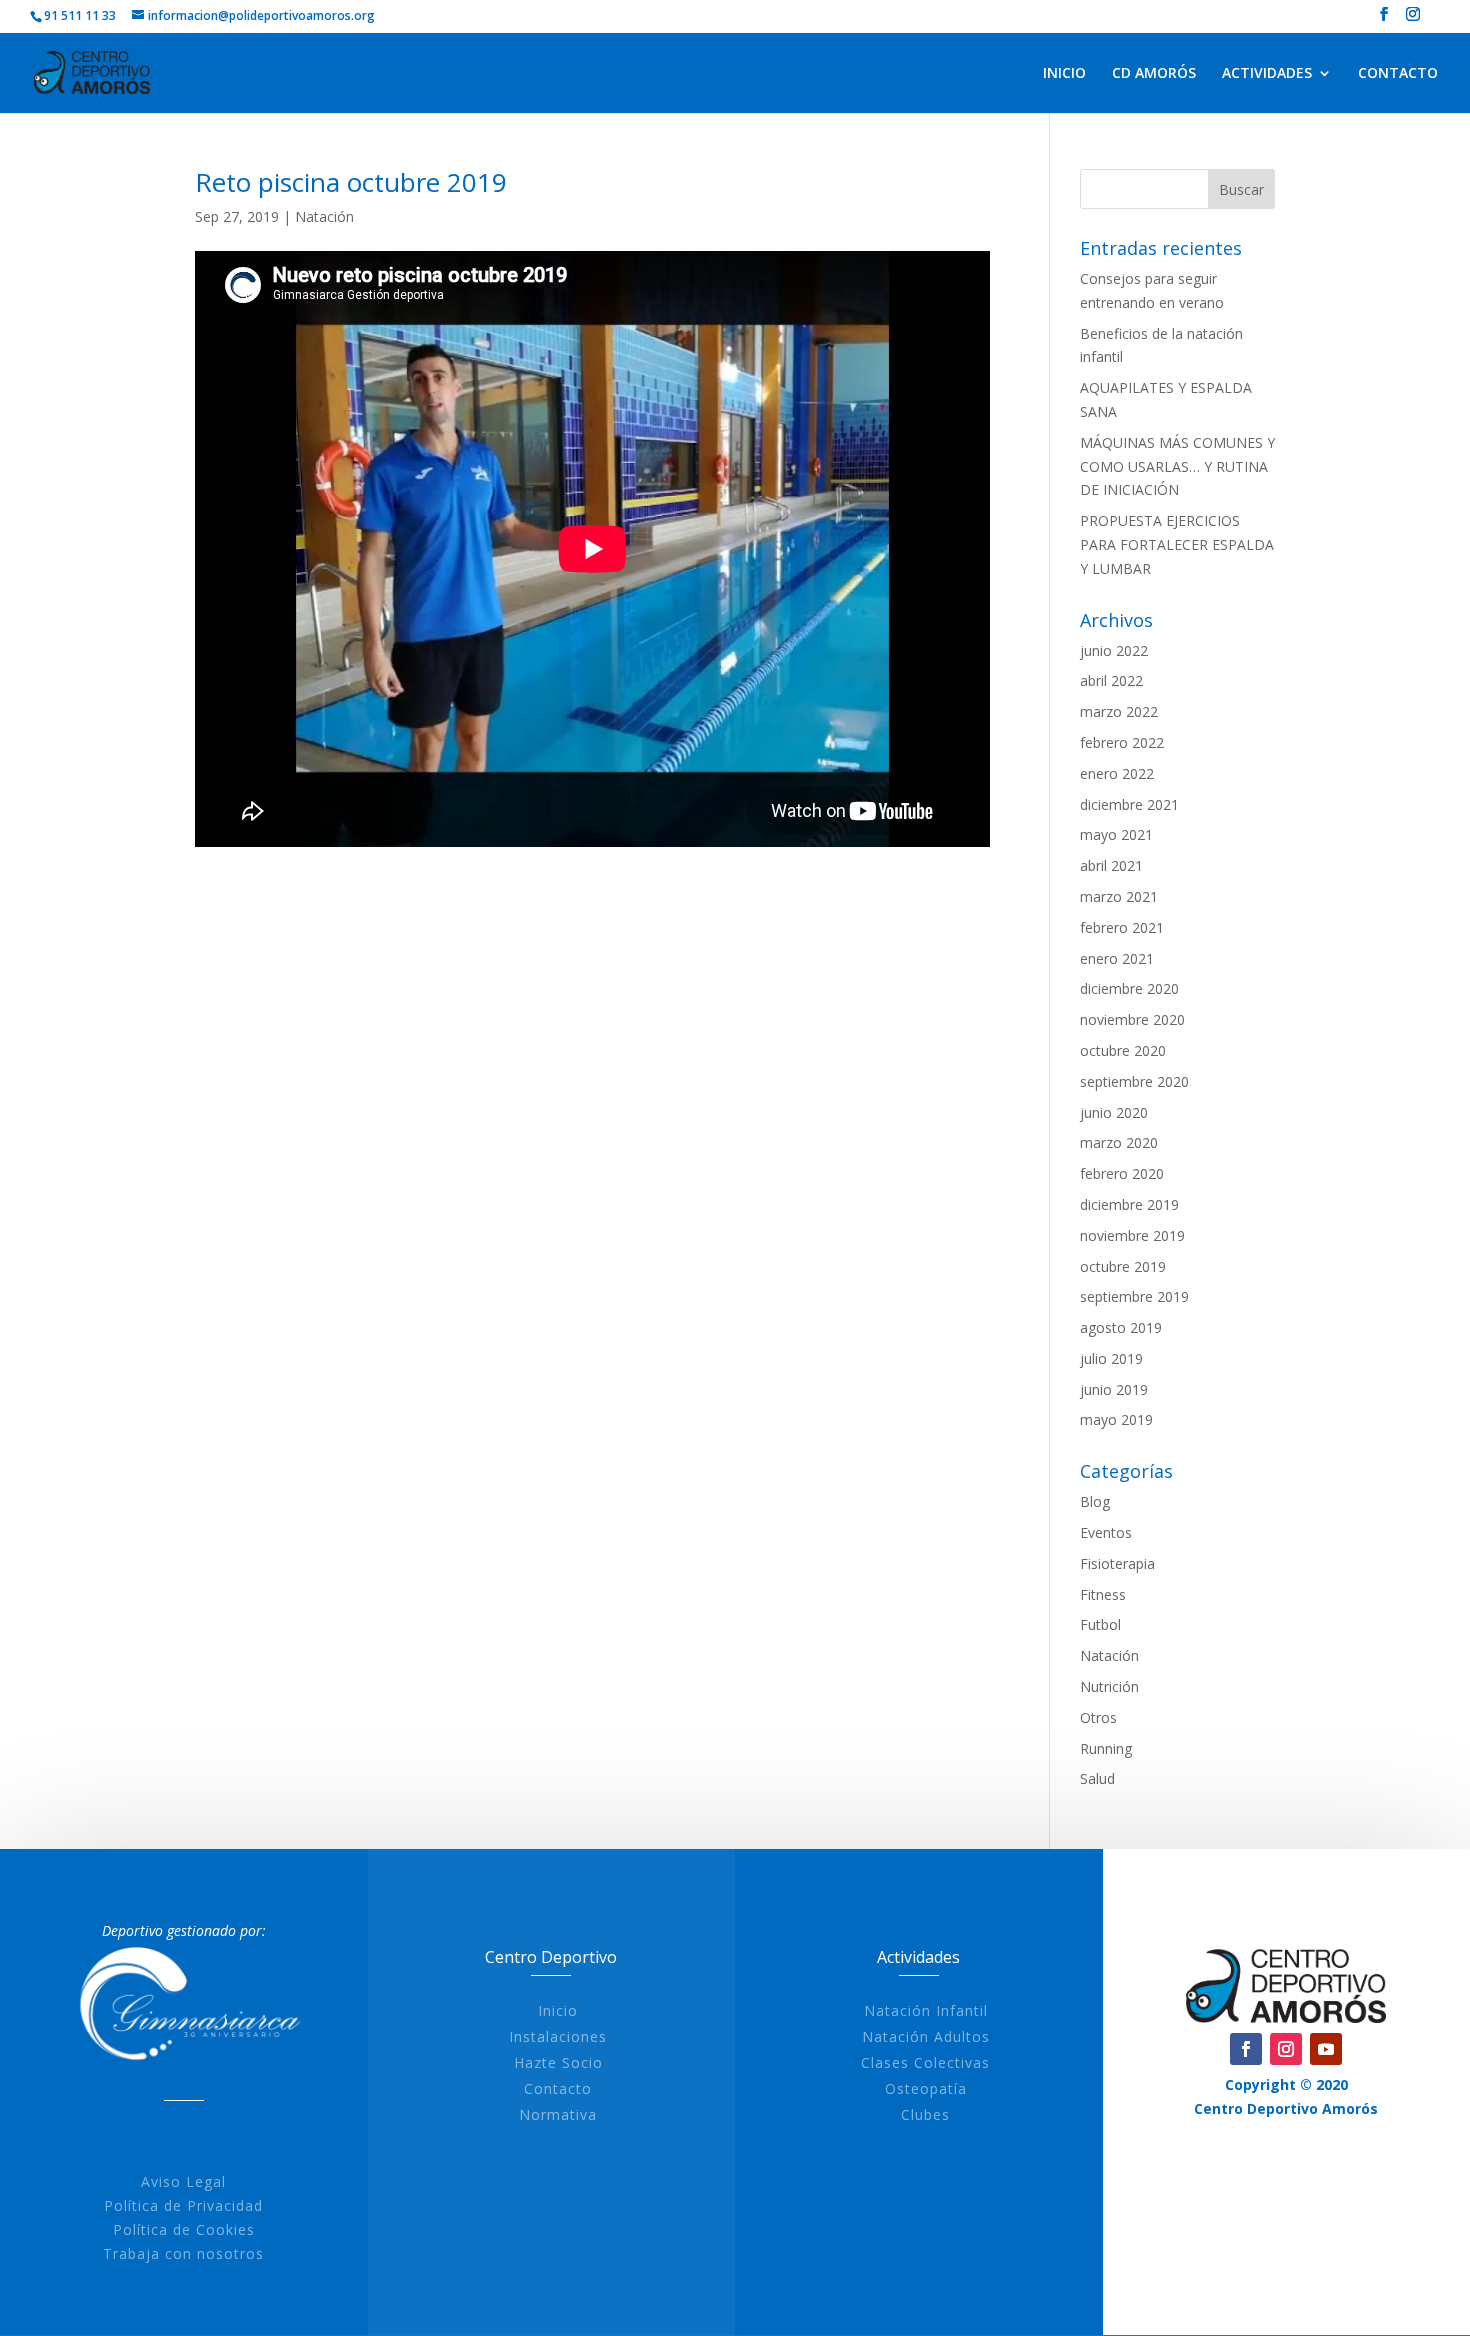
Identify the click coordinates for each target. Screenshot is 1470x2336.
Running (1106, 1748)
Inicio (558, 2010)
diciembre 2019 (1129, 1204)
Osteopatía (926, 2088)
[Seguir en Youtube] (1326, 2049)
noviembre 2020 (1132, 1019)
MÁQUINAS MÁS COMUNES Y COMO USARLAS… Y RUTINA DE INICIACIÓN (1177, 466)
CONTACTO (1398, 74)
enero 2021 (1117, 958)
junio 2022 (1114, 650)
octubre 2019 (1123, 1266)
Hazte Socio (558, 2062)
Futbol (1100, 1624)
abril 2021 (1111, 865)
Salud (1097, 1778)
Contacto (558, 2088)
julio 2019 (1111, 1358)
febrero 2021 (1122, 927)
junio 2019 (1114, 1389)
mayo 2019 (1116, 1419)
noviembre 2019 (1132, 1235)
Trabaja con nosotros (183, 2253)
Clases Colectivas (925, 2062)
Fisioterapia (1117, 1563)
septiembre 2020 (1134, 1081)
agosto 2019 (1121, 1327)
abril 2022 (1111, 680)
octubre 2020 (1123, 1050)
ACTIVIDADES (1267, 74)
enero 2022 (1117, 773)
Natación (324, 216)
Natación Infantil (926, 2010)
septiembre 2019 (1134, 1296)
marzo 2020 (1119, 1142)
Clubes (925, 2114)
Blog (1095, 1501)
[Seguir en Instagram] (1286, 2049)
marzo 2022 (1119, 711)
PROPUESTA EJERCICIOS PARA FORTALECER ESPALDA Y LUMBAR (1177, 544)
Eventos (1106, 1532)
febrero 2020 (1122, 1173)
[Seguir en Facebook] (1246, 2049)
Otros (1098, 1717)
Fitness (1103, 1594)
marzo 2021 (1119, 896)
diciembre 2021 (1129, 804)
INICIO (1064, 74)
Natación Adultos (926, 2036)
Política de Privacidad (183, 2205)
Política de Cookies (184, 2229)
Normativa (558, 2114)
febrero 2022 (1122, 742)
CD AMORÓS (1154, 74)
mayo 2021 (1116, 834)
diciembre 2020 (1129, 988)
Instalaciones (558, 2036)
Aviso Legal (183, 2181)
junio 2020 (1114, 1112)
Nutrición (1109, 1686)
